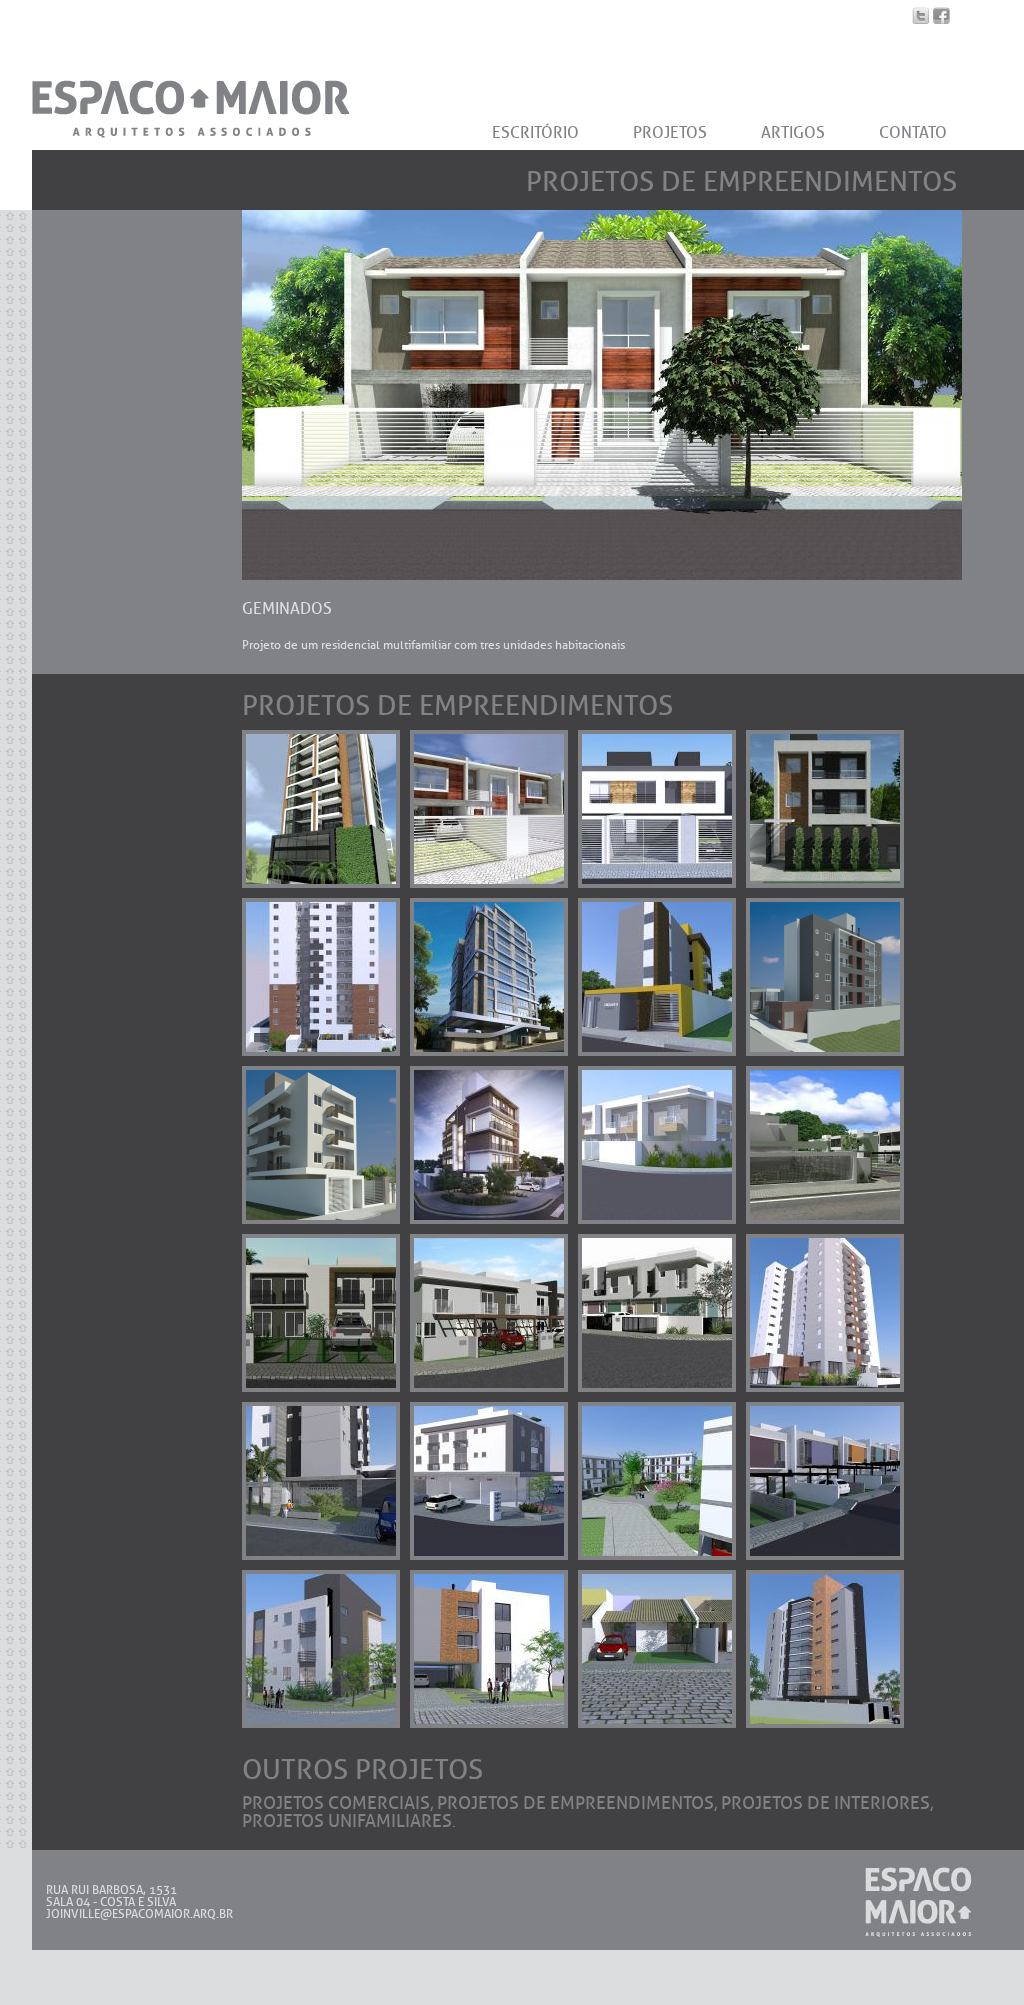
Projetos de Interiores (825, 1803)
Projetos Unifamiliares (347, 1821)
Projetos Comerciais (336, 1803)
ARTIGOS (793, 132)
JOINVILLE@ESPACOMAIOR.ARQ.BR (139, 1914)
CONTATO (913, 132)
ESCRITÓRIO (535, 132)
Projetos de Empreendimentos (575, 1803)
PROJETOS (670, 132)
